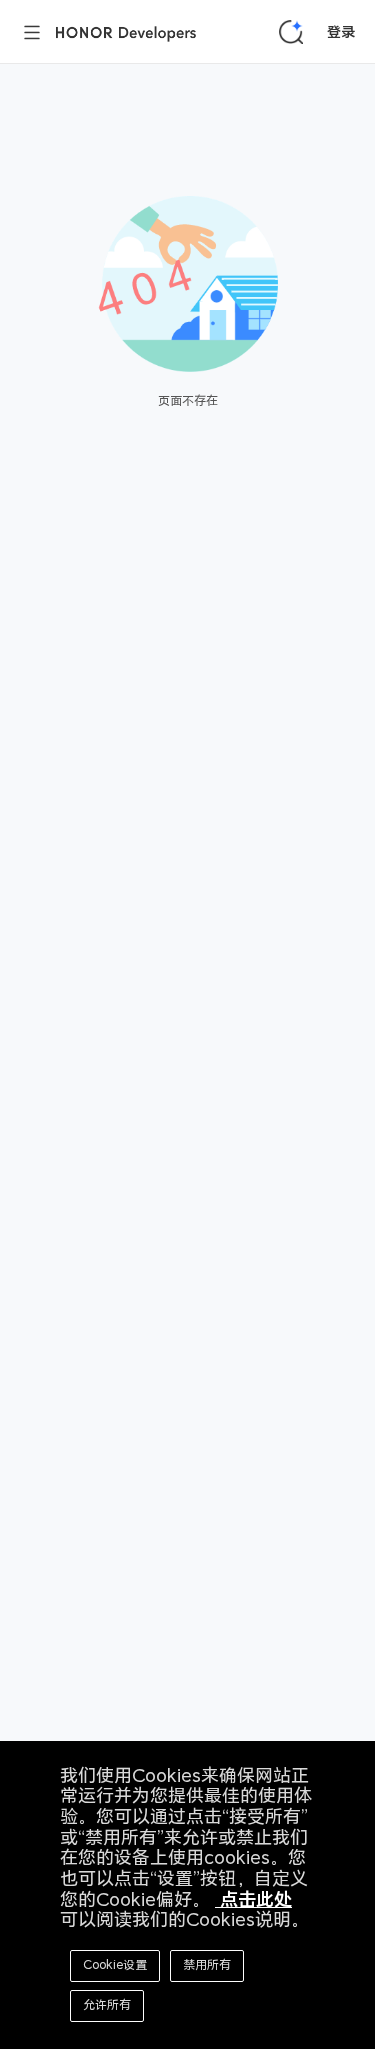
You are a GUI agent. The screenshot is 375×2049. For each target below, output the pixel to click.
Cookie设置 (115, 1964)
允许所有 (107, 2004)
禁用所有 (207, 1964)
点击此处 (253, 1899)
